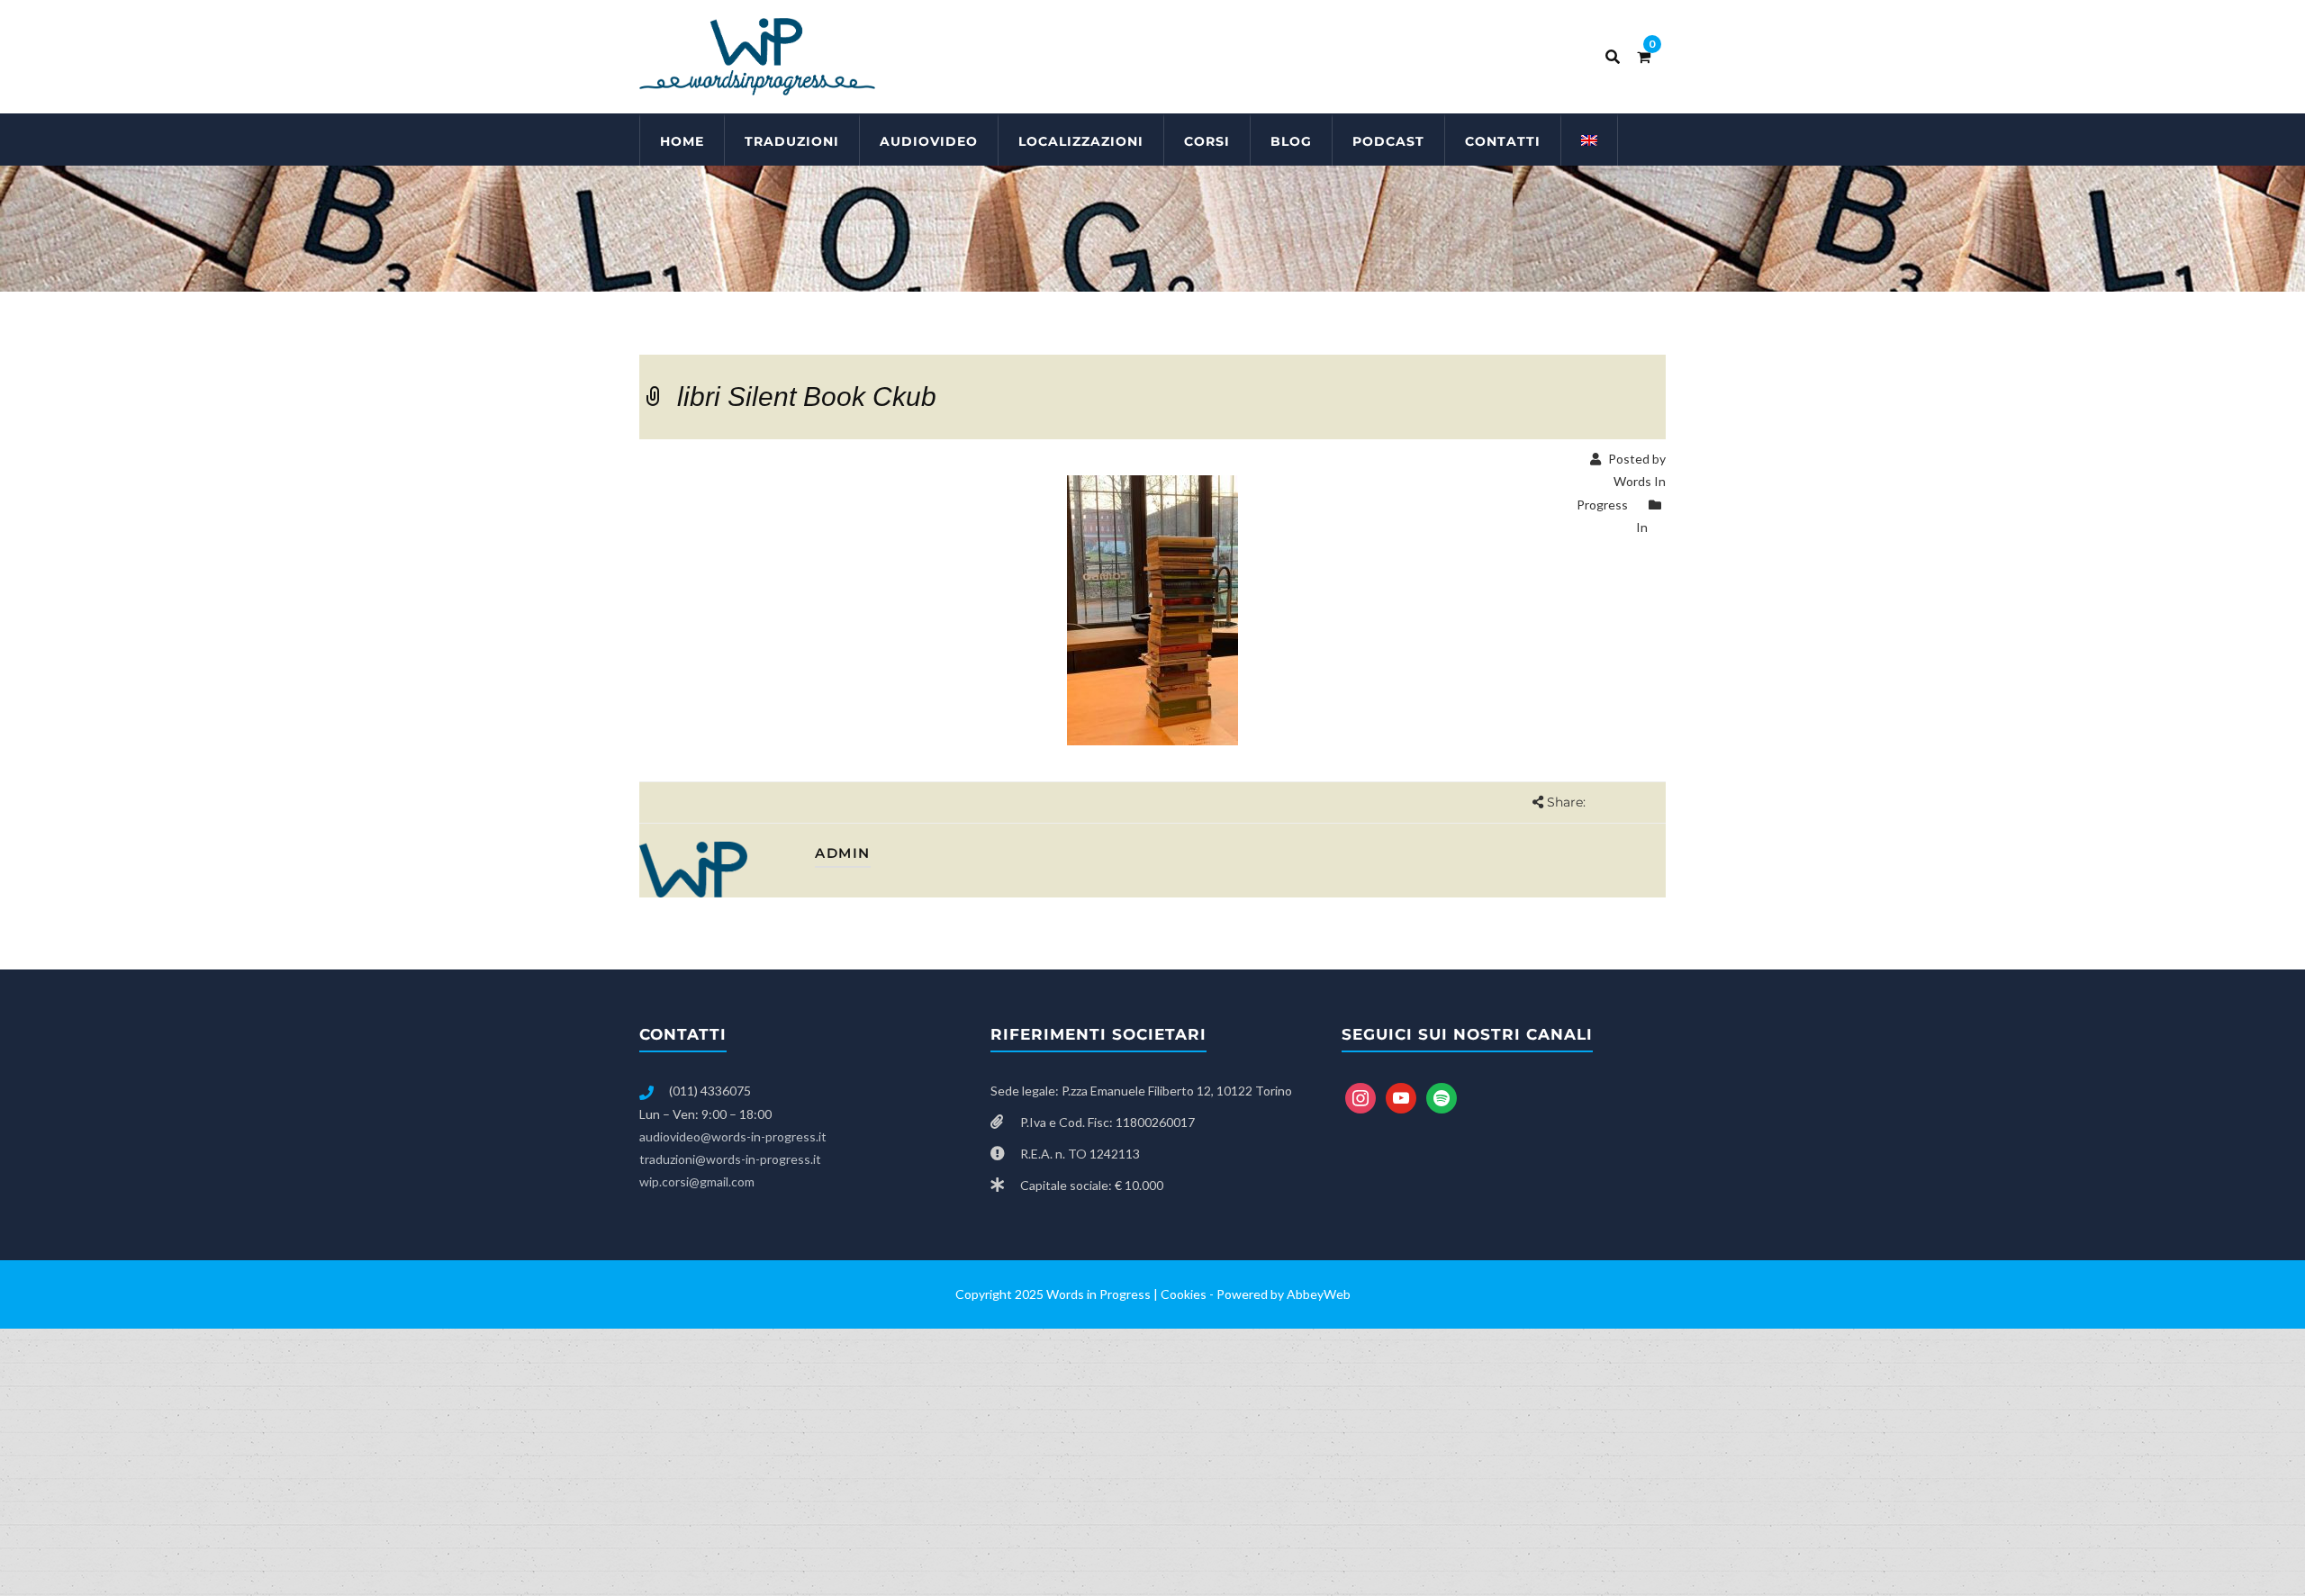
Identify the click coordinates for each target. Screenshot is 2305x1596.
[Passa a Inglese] (1590, 140)
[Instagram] (1360, 1097)
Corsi (1207, 141)
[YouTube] (1401, 1097)
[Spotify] (1442, 1097)
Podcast (1388, 141)
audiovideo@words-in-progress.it (733, 1136)
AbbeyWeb (1319, 1294)
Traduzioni (792, 141)
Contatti (1503, 141)
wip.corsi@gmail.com (697, 1181)
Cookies (1184, 1294)
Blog (1291, 141)
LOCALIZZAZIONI (1081, 141)
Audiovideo (929, 141)
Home (682, 141)
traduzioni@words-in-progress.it (730, 1159)
